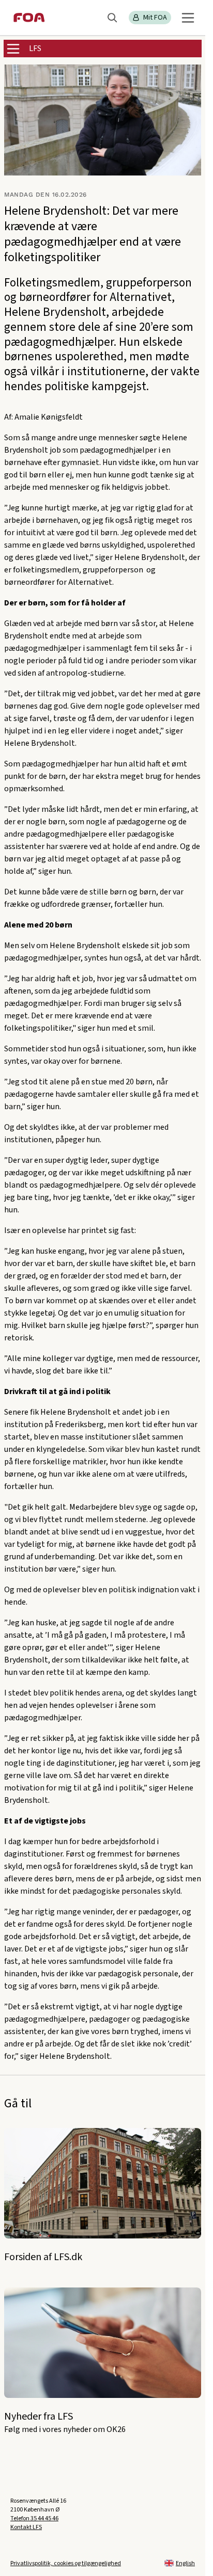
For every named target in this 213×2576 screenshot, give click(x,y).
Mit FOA (155, 18)
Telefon (34, 2518)
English (185, 2563)
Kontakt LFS (26, 2527)
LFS (35, 49)
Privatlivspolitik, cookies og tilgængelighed (66, 2563)
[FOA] (29, 18)
